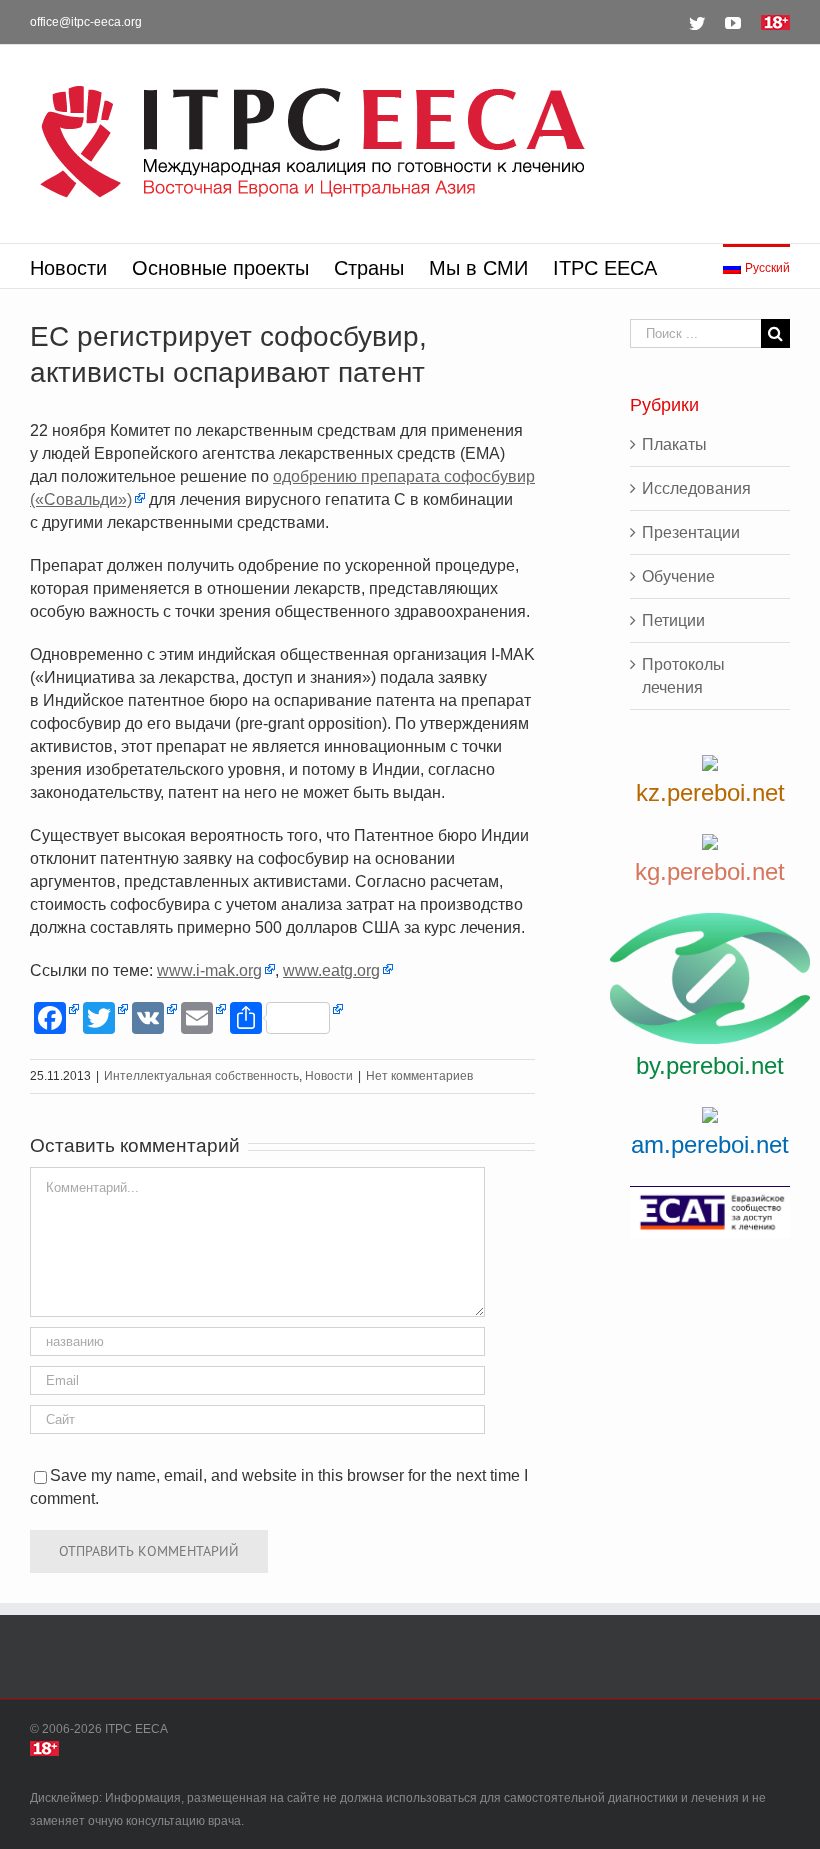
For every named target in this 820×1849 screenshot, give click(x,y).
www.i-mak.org (209, 970)
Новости (329, 1076)
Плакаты (674, 444)
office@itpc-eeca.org (86, 22)
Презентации (691, 532)
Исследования (696, 488)
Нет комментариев (419, 1076)
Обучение (678, 576)
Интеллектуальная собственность (201, 1076)
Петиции (673, 620)
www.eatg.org (331, 970)
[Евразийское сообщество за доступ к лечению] (710, 1212)
